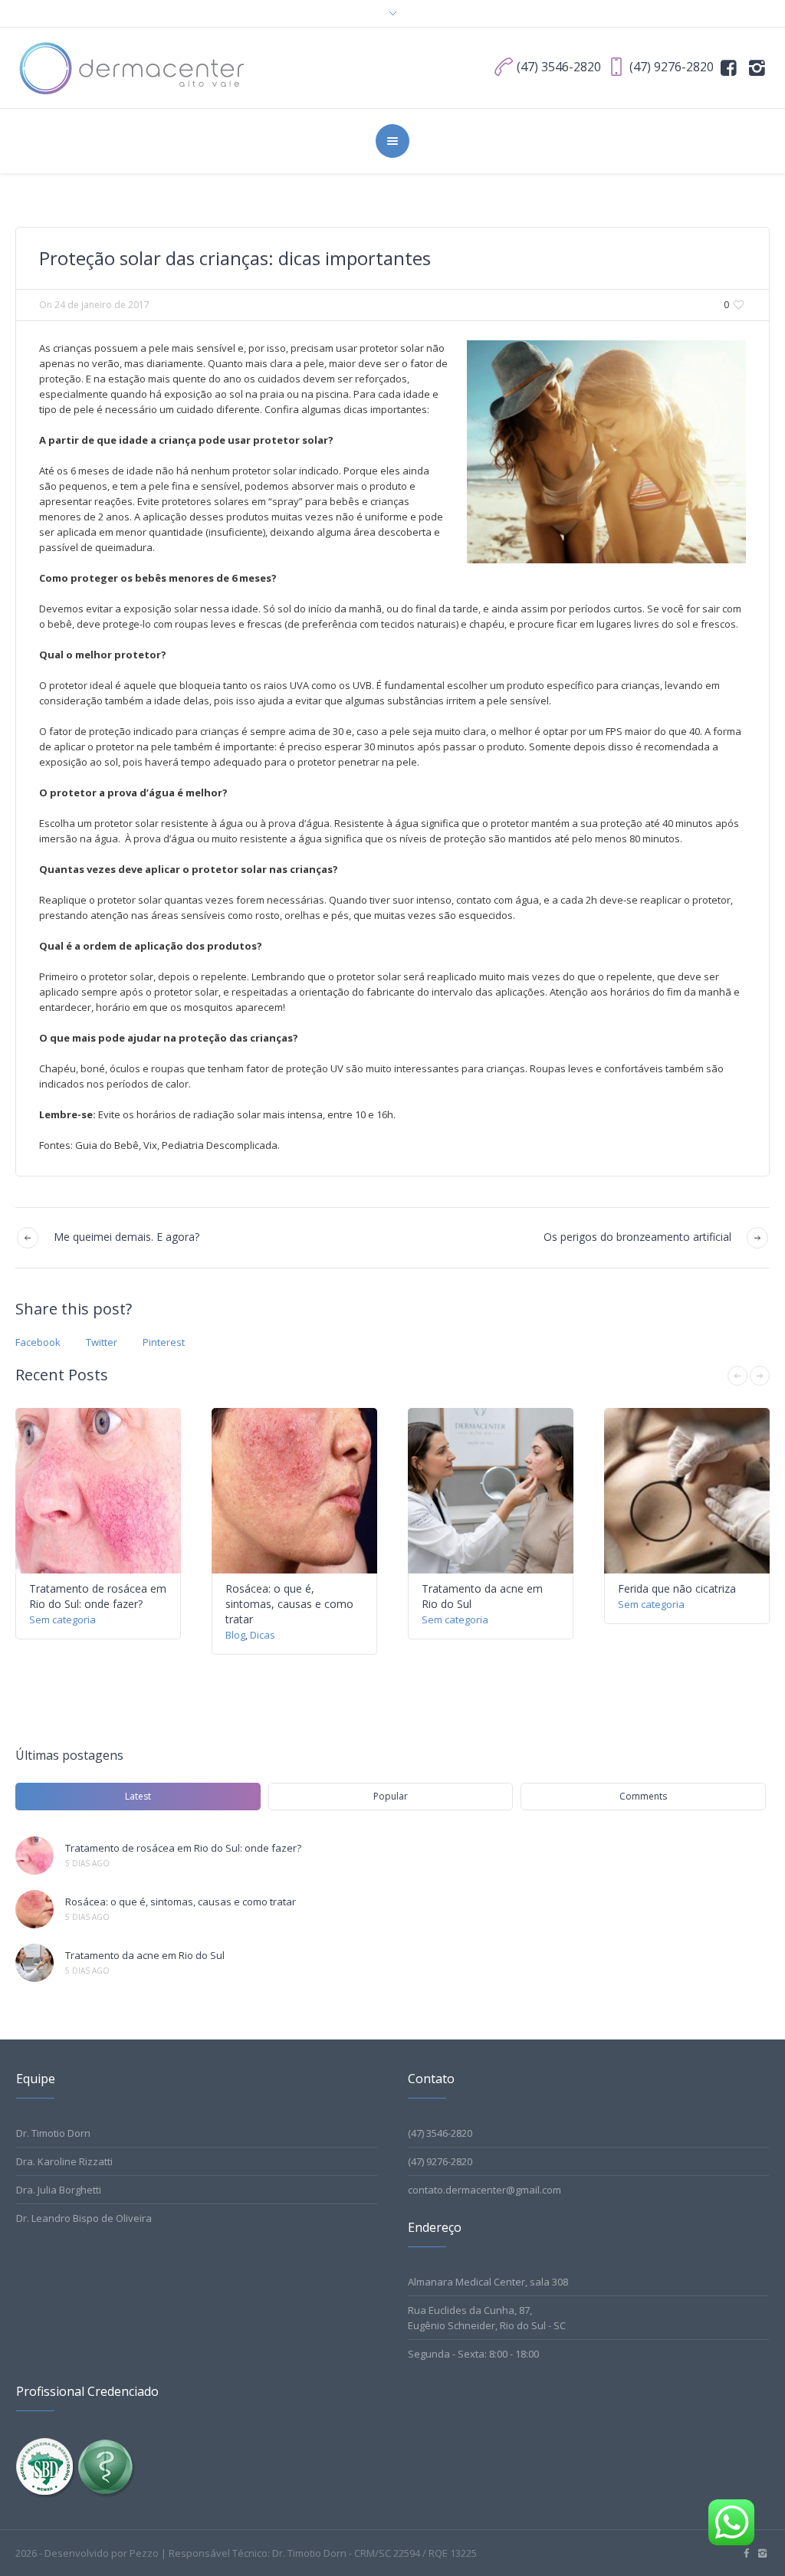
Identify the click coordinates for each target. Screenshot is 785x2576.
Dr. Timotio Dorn (53, 2133)
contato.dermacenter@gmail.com (484, 2190)
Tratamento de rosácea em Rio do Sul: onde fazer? (98, 1596)
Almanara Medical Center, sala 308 (488, 2282)
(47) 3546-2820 (440, 2133)
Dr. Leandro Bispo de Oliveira (84, 2218)
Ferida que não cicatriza (677, 1588)
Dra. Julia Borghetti (59, 2190)
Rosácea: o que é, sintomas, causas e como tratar (289, 1604)
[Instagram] (757, 67)
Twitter (102, 1342)
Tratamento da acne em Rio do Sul (145, 1955)
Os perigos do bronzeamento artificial (637, 1237)
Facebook (38, 1342)
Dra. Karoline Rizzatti (64, 2161)
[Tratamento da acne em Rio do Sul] (34, 1963)
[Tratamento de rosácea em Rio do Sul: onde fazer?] (34, 1856)
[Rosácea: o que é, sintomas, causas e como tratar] (34, 1909)
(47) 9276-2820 (440, 2161)
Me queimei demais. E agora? (126, 1237)
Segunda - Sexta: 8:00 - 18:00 (473, 2354)
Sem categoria (62, 1619)
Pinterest (164, 1342)
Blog (235, 1635)
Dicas (263, 1635)
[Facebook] (729, 67)
